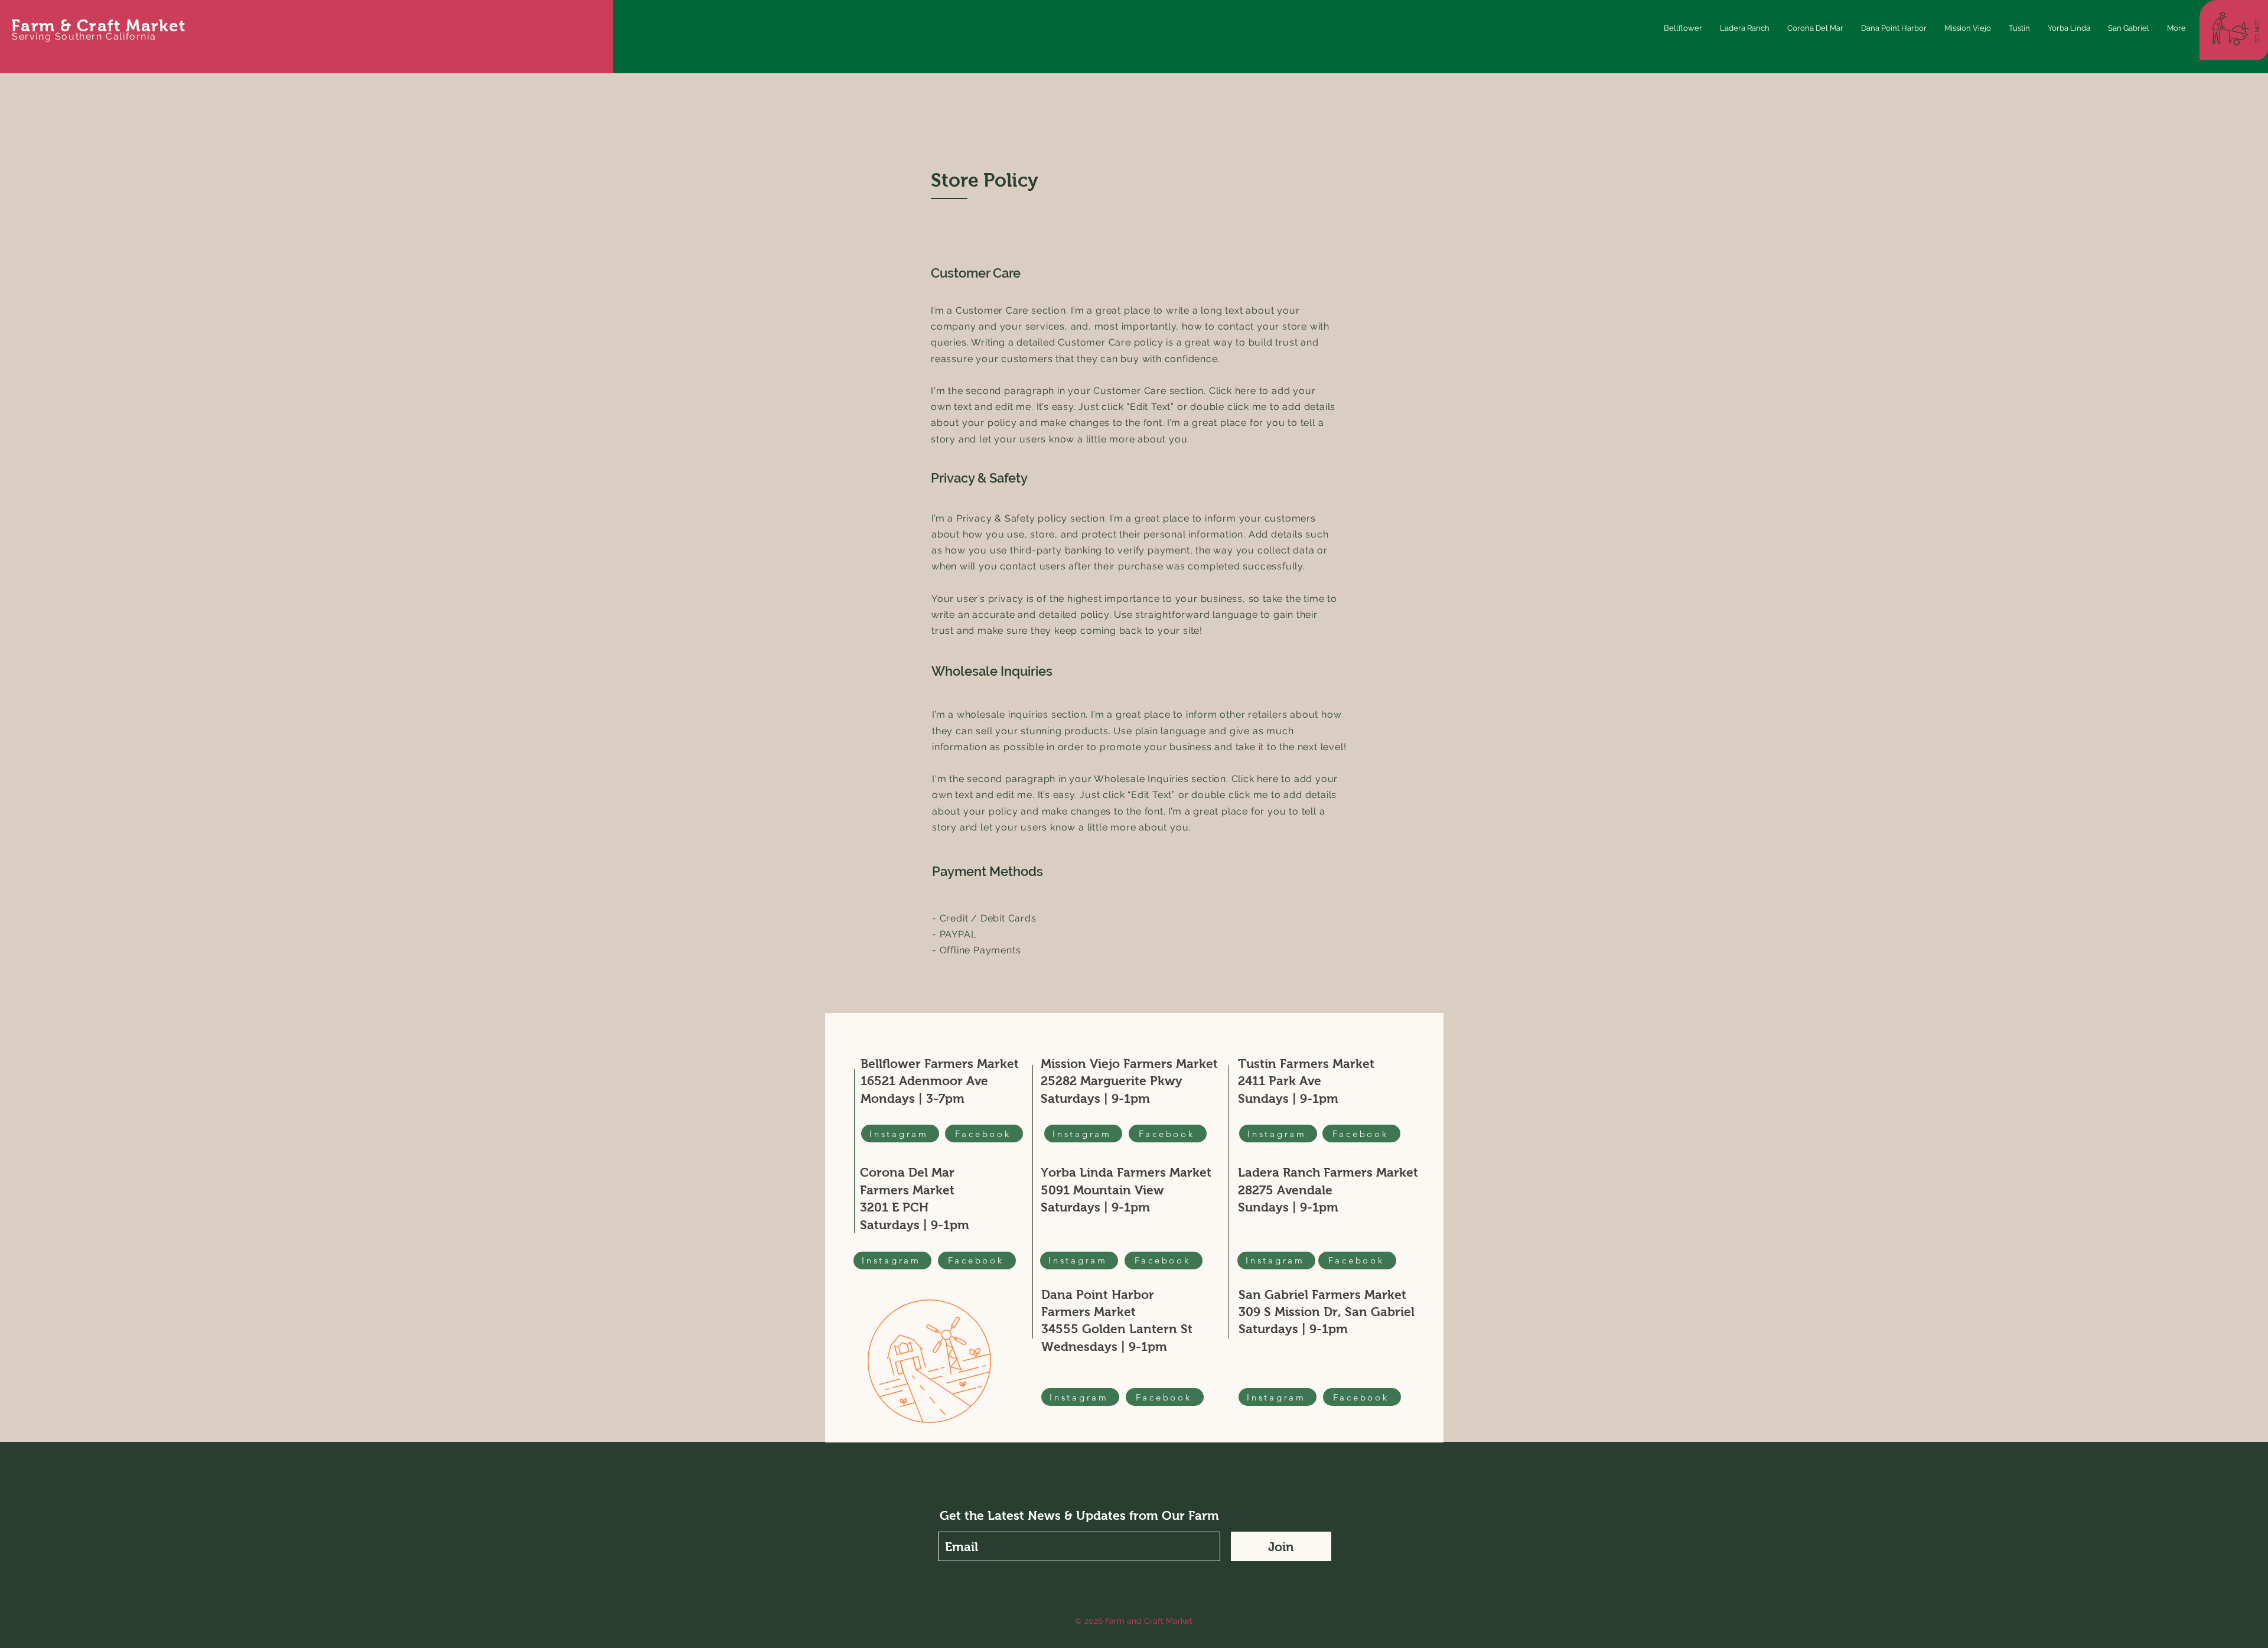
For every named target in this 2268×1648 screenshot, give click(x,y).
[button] (2257, 31)
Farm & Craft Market (99, 26)
